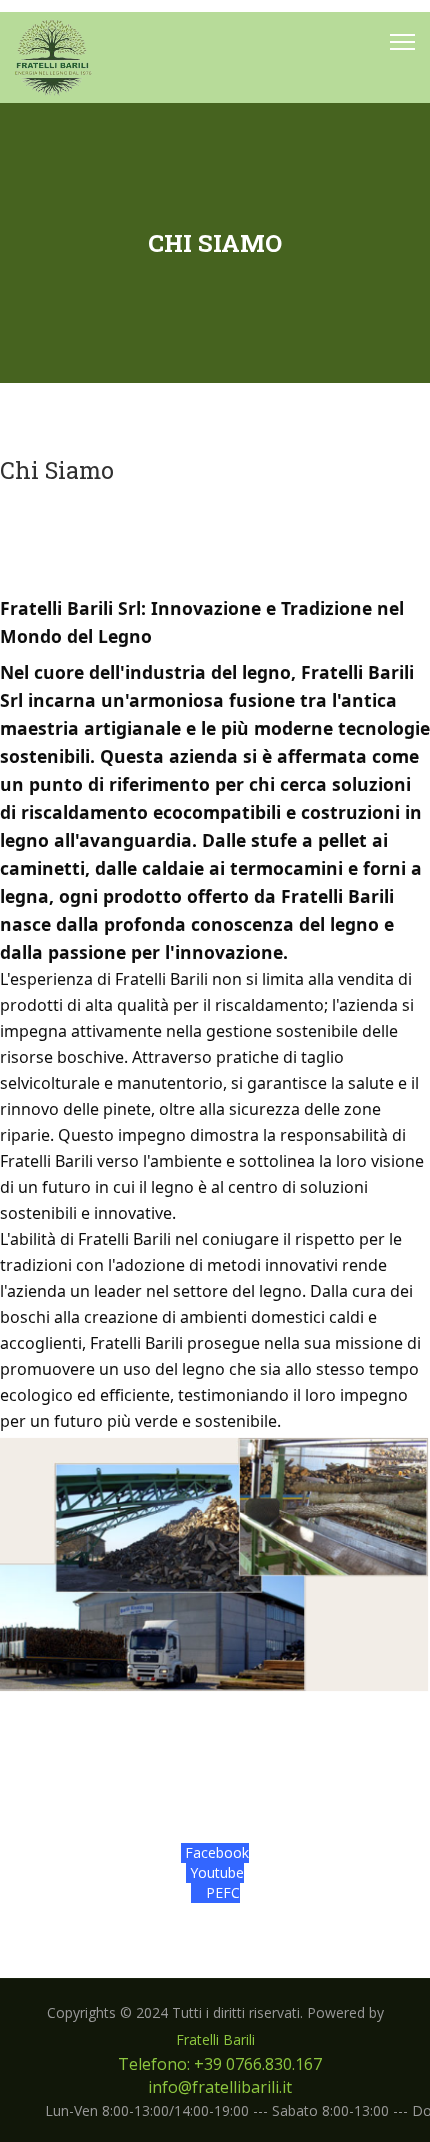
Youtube (215, 1872)
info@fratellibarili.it (220, 2087)
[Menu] (402, 42)
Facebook (215, 1852)
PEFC (221, 1892)
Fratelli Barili (215, 2039)
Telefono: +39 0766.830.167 (220, 2064)
